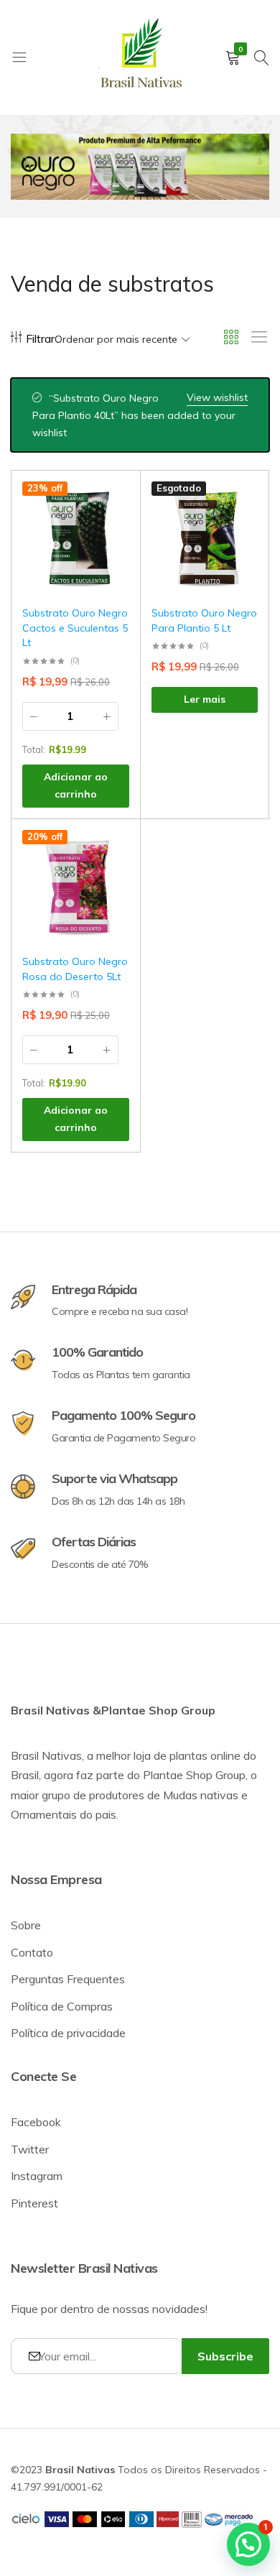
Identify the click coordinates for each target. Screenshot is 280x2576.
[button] (111, 540)
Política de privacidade (68, 2033)
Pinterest (34, 2203)
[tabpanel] (140, 167)
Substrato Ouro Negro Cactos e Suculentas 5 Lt (75, 628)
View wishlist (217, 397)
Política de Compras (62, 2006)
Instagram (37, 2176)
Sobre (26, 1925)
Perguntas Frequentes (68, 1979)
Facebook (36, 2122)
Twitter (30, 2149)
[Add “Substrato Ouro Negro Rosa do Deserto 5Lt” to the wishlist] (111, 851)
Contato (32, 1952)
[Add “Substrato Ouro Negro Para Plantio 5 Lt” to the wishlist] (240, 503)
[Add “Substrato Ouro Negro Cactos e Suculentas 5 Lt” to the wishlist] (111, 503)
